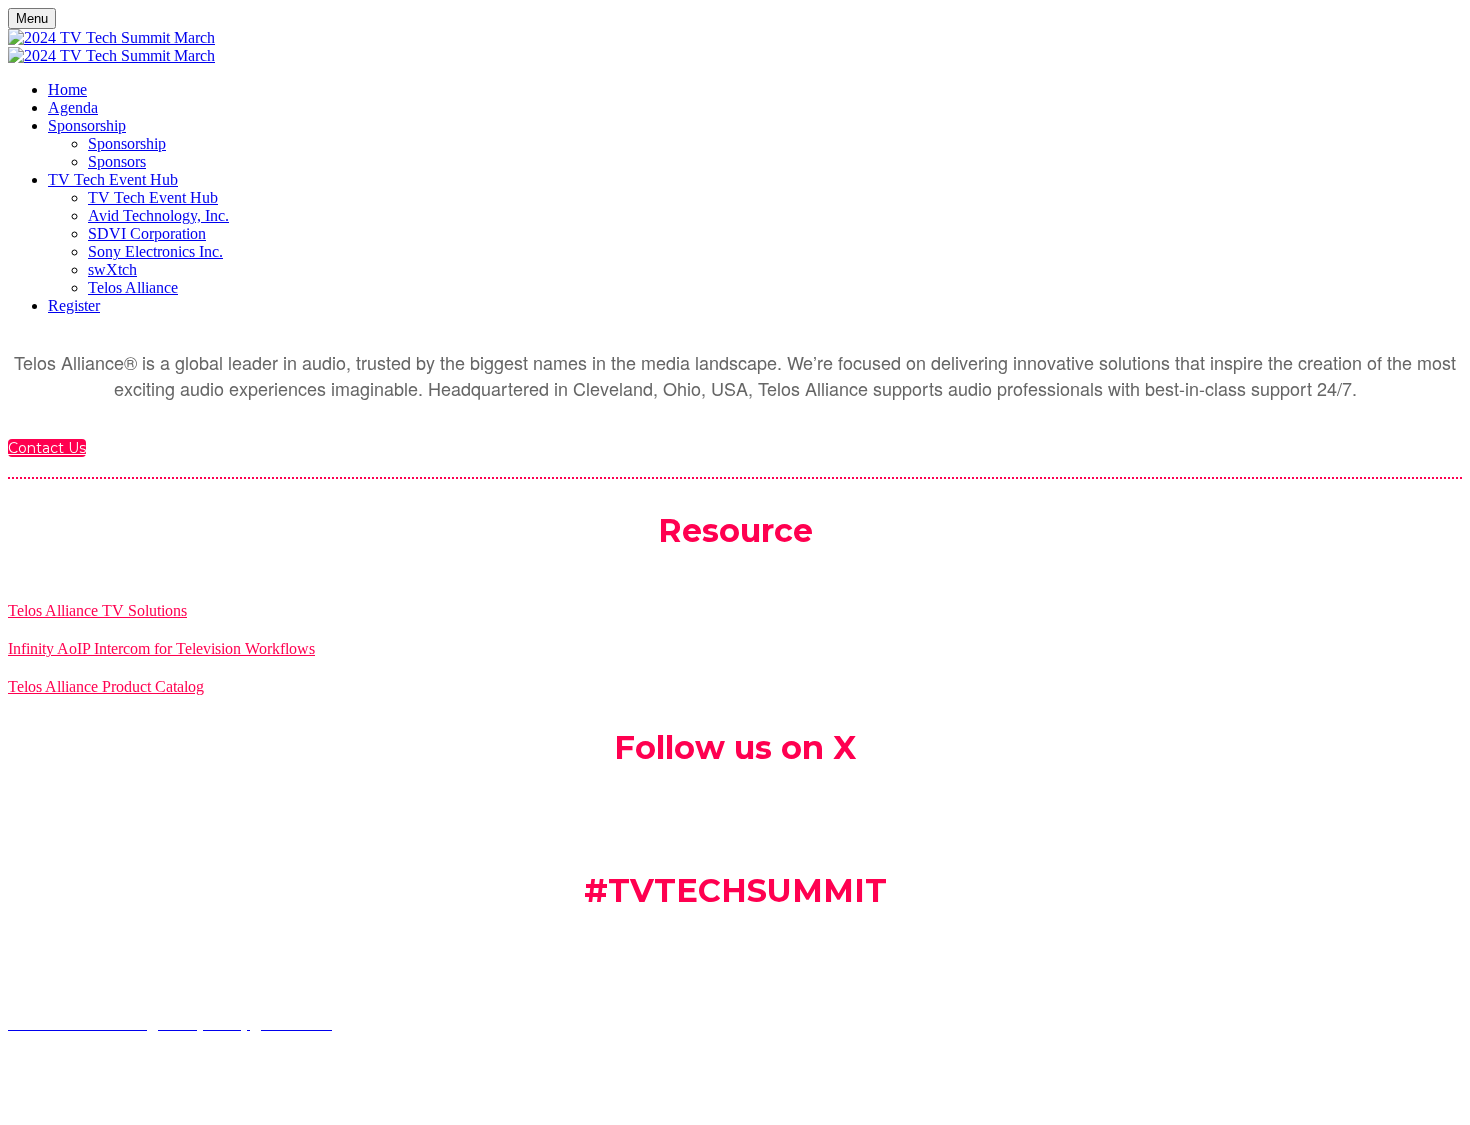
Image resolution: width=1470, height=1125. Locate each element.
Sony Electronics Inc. (155, 251)
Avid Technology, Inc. (158, 215)
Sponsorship (87, 125)
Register (74, 305)
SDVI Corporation (147, 233)
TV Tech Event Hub (113, 179)
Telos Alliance (133, 287)
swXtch (112, 269)
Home (67, 89)
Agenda (73, 107)
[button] (47, 448)
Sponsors (117, 161)
